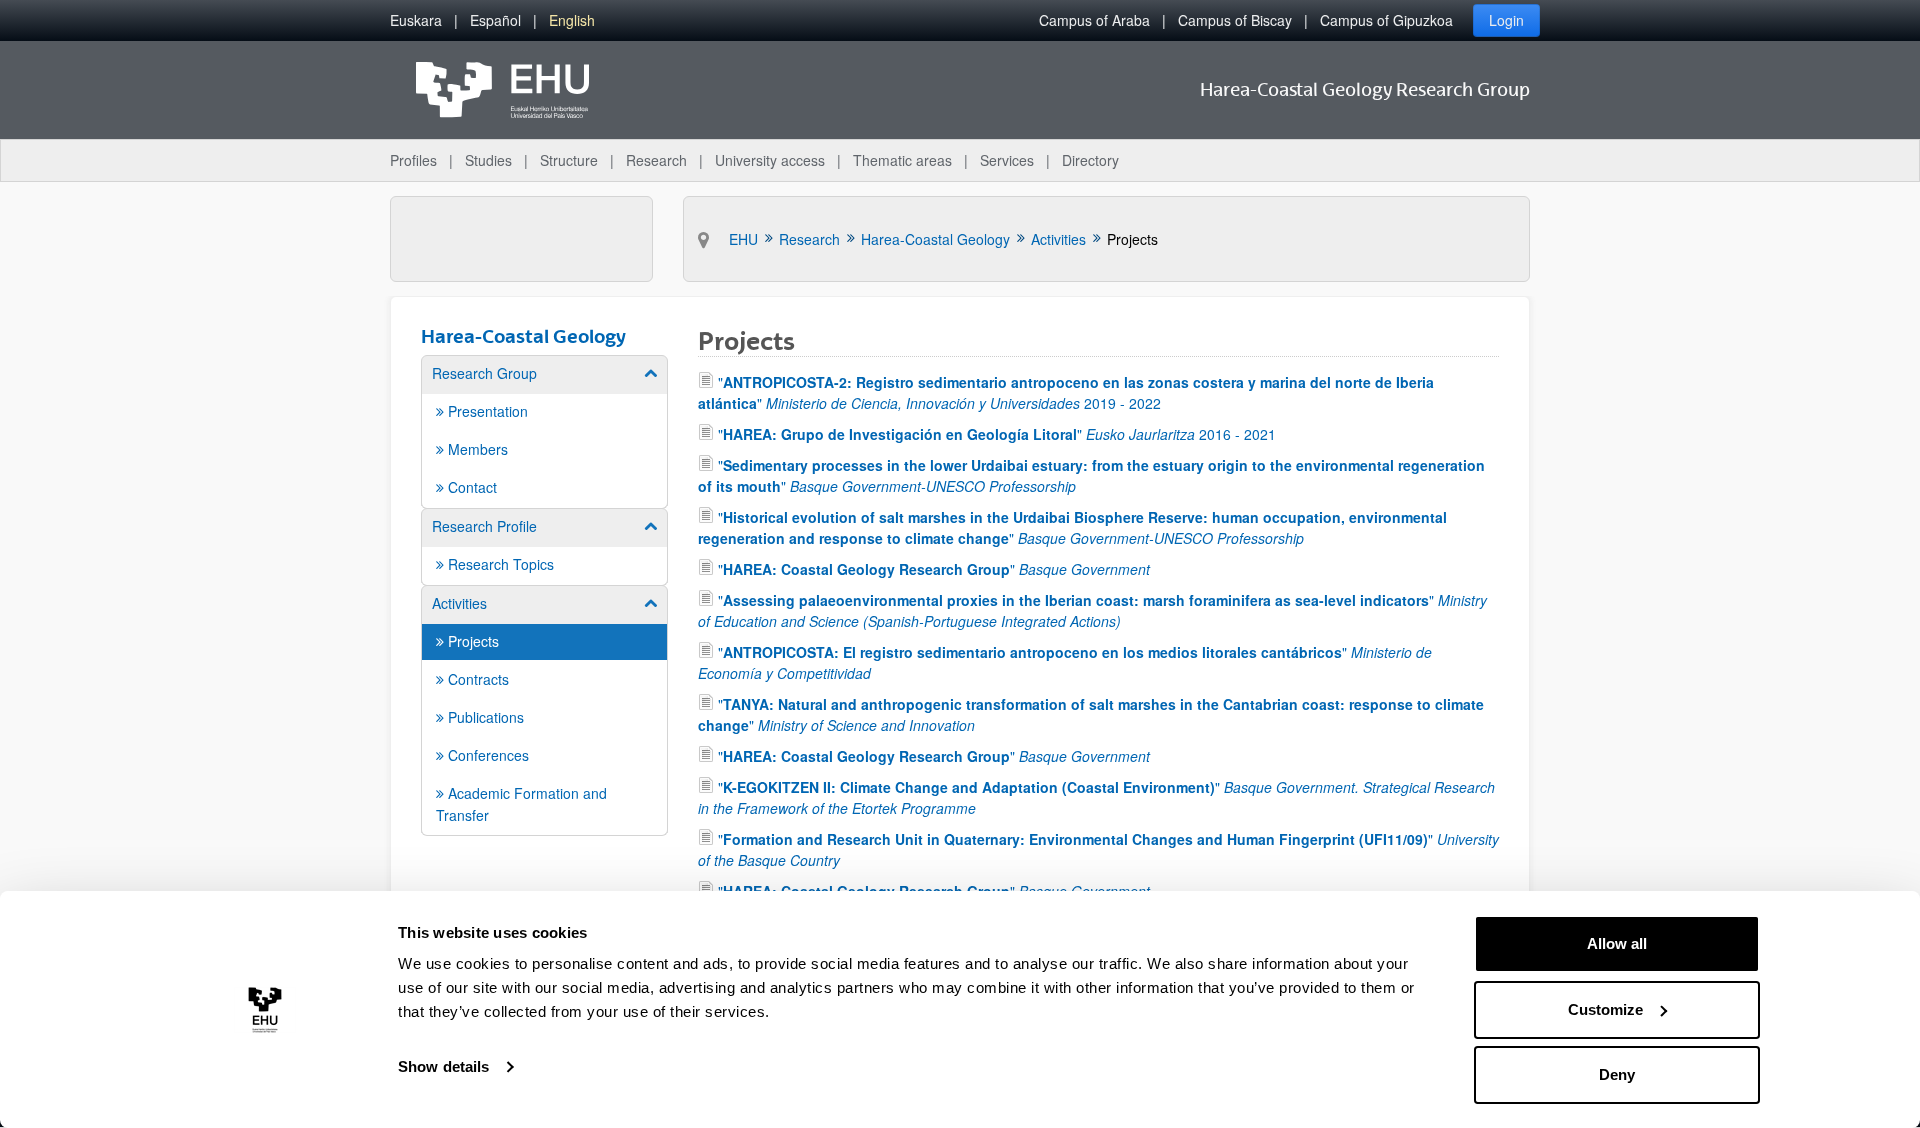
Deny (1617, 1074)
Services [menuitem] (1007, 160)
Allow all (1617, 943)
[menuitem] (416, 20)
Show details (443, 1066)
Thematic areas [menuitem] (902, 160)
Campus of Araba (1094, 20)
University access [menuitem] (770, 160)
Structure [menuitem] (569, 160)
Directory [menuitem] (1090, 160)
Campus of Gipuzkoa (1386, 20)
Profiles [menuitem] (413, 160)
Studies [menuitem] (488, 160)
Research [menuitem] (656, 160)
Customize (1605, 1009)
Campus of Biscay (1235, 20)
